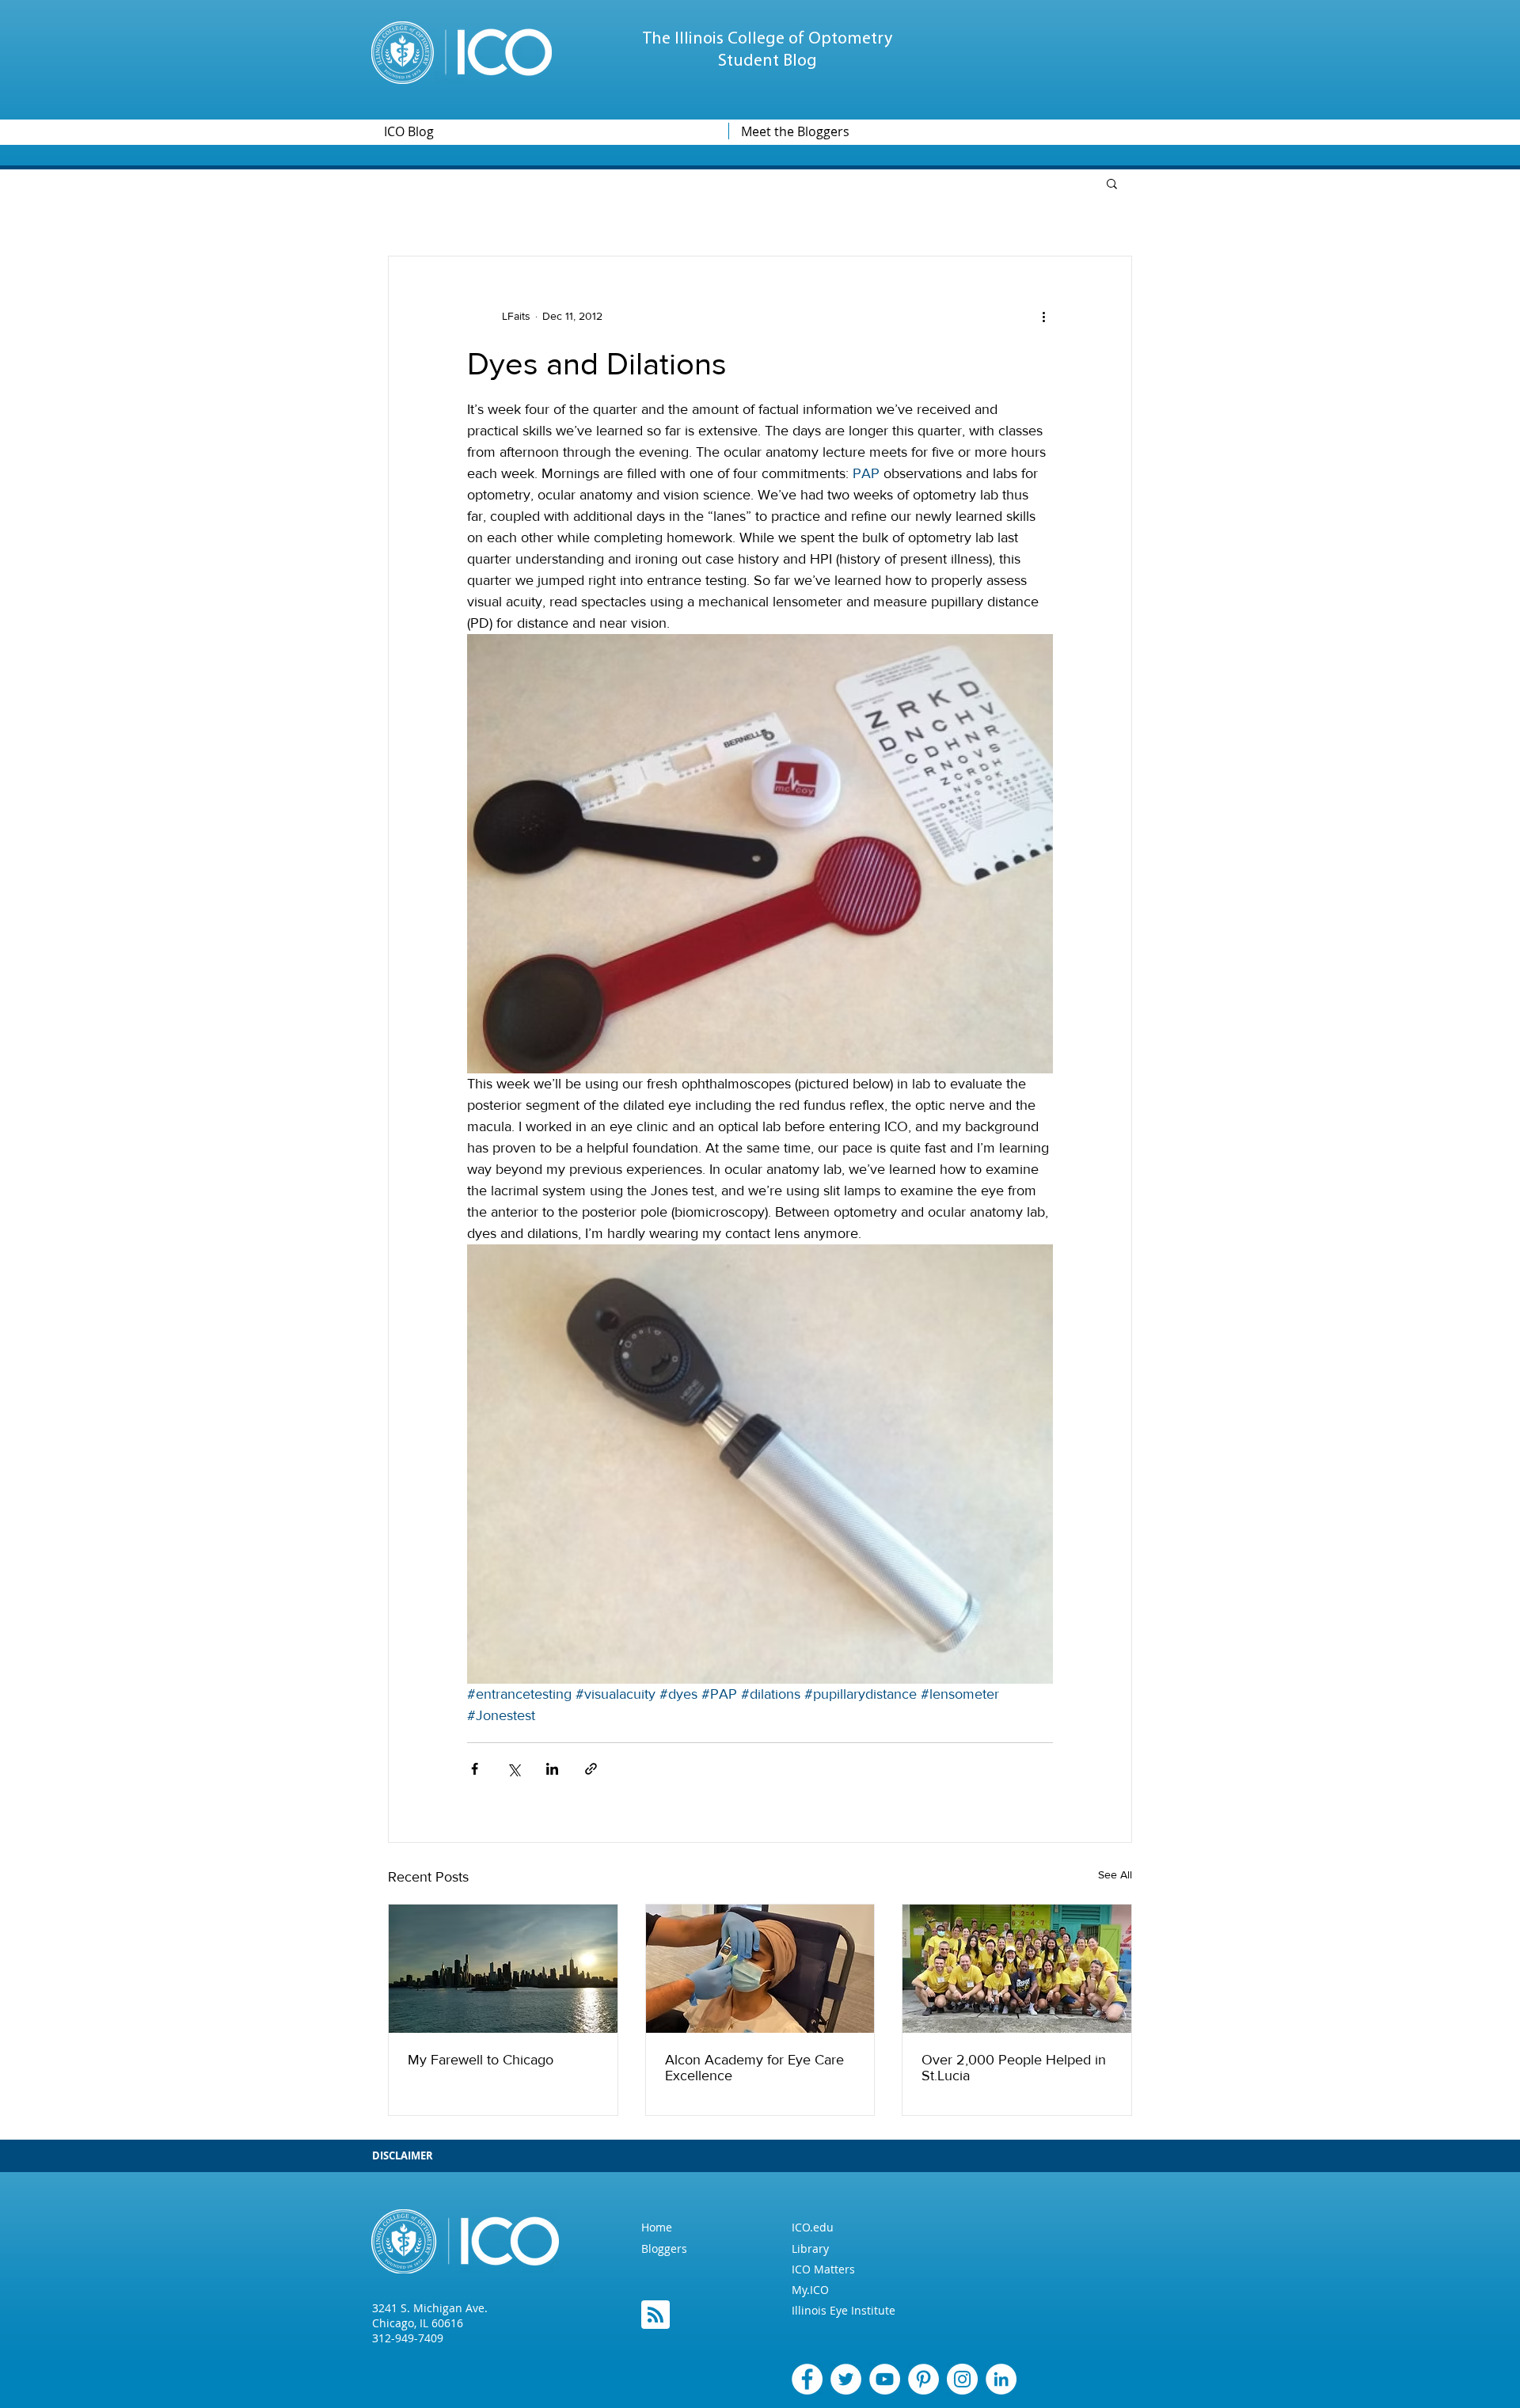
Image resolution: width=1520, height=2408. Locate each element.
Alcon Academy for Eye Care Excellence (754, 2068)
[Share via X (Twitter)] (513, 1769)
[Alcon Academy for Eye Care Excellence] (760, 1969)
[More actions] (1043, 317)
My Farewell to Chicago (481, 2060)
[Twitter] (846, 2379)
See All (1115, 1874)
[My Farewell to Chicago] (503, 1969)
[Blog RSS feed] (655, 2315)
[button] (1112, 183)
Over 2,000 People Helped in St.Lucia (1014, 2068)
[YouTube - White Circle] (885, 2379)
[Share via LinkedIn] (552, 1769)
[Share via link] (591, 1769)
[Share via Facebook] (475, 1769)
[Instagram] (962, 2379)
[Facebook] (807, 2379)
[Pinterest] (923, 2379)
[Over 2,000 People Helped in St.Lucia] (1017, 1969)
